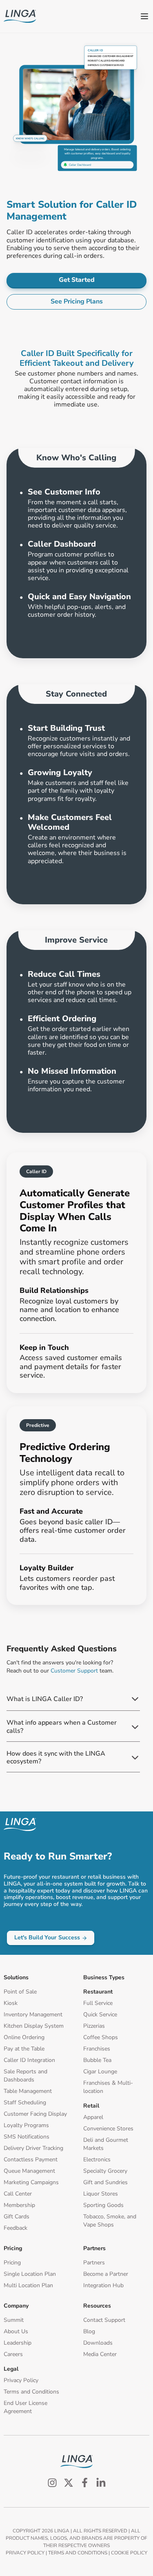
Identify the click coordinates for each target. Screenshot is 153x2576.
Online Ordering (24, 2037)
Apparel (93, 2117)
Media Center (100, 2354)
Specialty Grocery (105, 2171)
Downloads (98, 2343)
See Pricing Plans (77, 301)
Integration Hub (103, 2285)
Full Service (98, 2003)
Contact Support (104, 2320)
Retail (91, 2106)
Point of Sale (20, 1992)
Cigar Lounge (100, 2072)
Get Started (77, 280)
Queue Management (29, 2171)
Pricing (12, 2263)
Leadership (18, 2343)
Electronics (97, 2159)
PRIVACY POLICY (25, 2553)
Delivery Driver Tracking (33, 2148)
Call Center (18, 2194)
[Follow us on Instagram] (52, 2483)
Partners (94, 2263)
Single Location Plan (30, 2274)
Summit (14, 2320)
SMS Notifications (27, 2137)
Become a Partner (106, 2274)
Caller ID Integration (29, 2060)
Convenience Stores (108, 2129)
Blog (89, 2331)
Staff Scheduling (25, 2102)
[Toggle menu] (144, 16)
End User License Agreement (25, 2407)
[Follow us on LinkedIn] (101, 2483)
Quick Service (100, 2014)
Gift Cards (17, 2217)
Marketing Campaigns (31, 2182)
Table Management (28, 2091)
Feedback (16, 2228)
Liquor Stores (101, 2194)
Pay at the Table (24, 2049)
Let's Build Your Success (47, 1937)
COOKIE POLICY (129, 2553)
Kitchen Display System (34, 2026)
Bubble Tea (97, 2060)
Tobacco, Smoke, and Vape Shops (110, 2221)
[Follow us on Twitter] (69, 2483)
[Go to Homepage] (20, 16)
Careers (13, 2354)
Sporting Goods (103, 2205)
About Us (16, 2331)
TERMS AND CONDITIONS (78, 2553)
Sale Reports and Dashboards (25, 2076)
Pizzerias (94, 2026)
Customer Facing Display (35, 2114)
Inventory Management (33, 2014)
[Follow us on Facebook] (85, 2483)
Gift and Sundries (105, 2182)
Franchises (97, 2049)
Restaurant (98, 1992)
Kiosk (11, 2003)
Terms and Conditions (31, 2392)
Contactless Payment (31, 2159)
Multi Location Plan (28, 2285)
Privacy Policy (21, 2380)
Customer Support (74, 1671)
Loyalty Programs (26, 2125)
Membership (19, 2205)
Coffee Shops (101, 2037)
